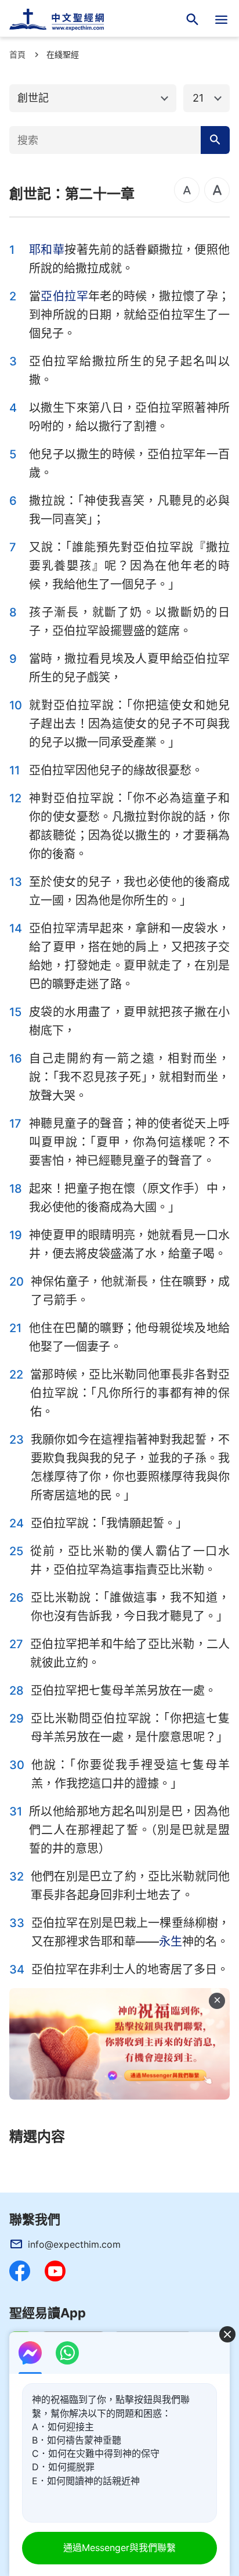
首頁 (17, 54)
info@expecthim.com (74, 2244)
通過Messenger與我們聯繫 (119, 2548)
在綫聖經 (63, 54)
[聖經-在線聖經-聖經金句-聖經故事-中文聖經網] (64, 20)
